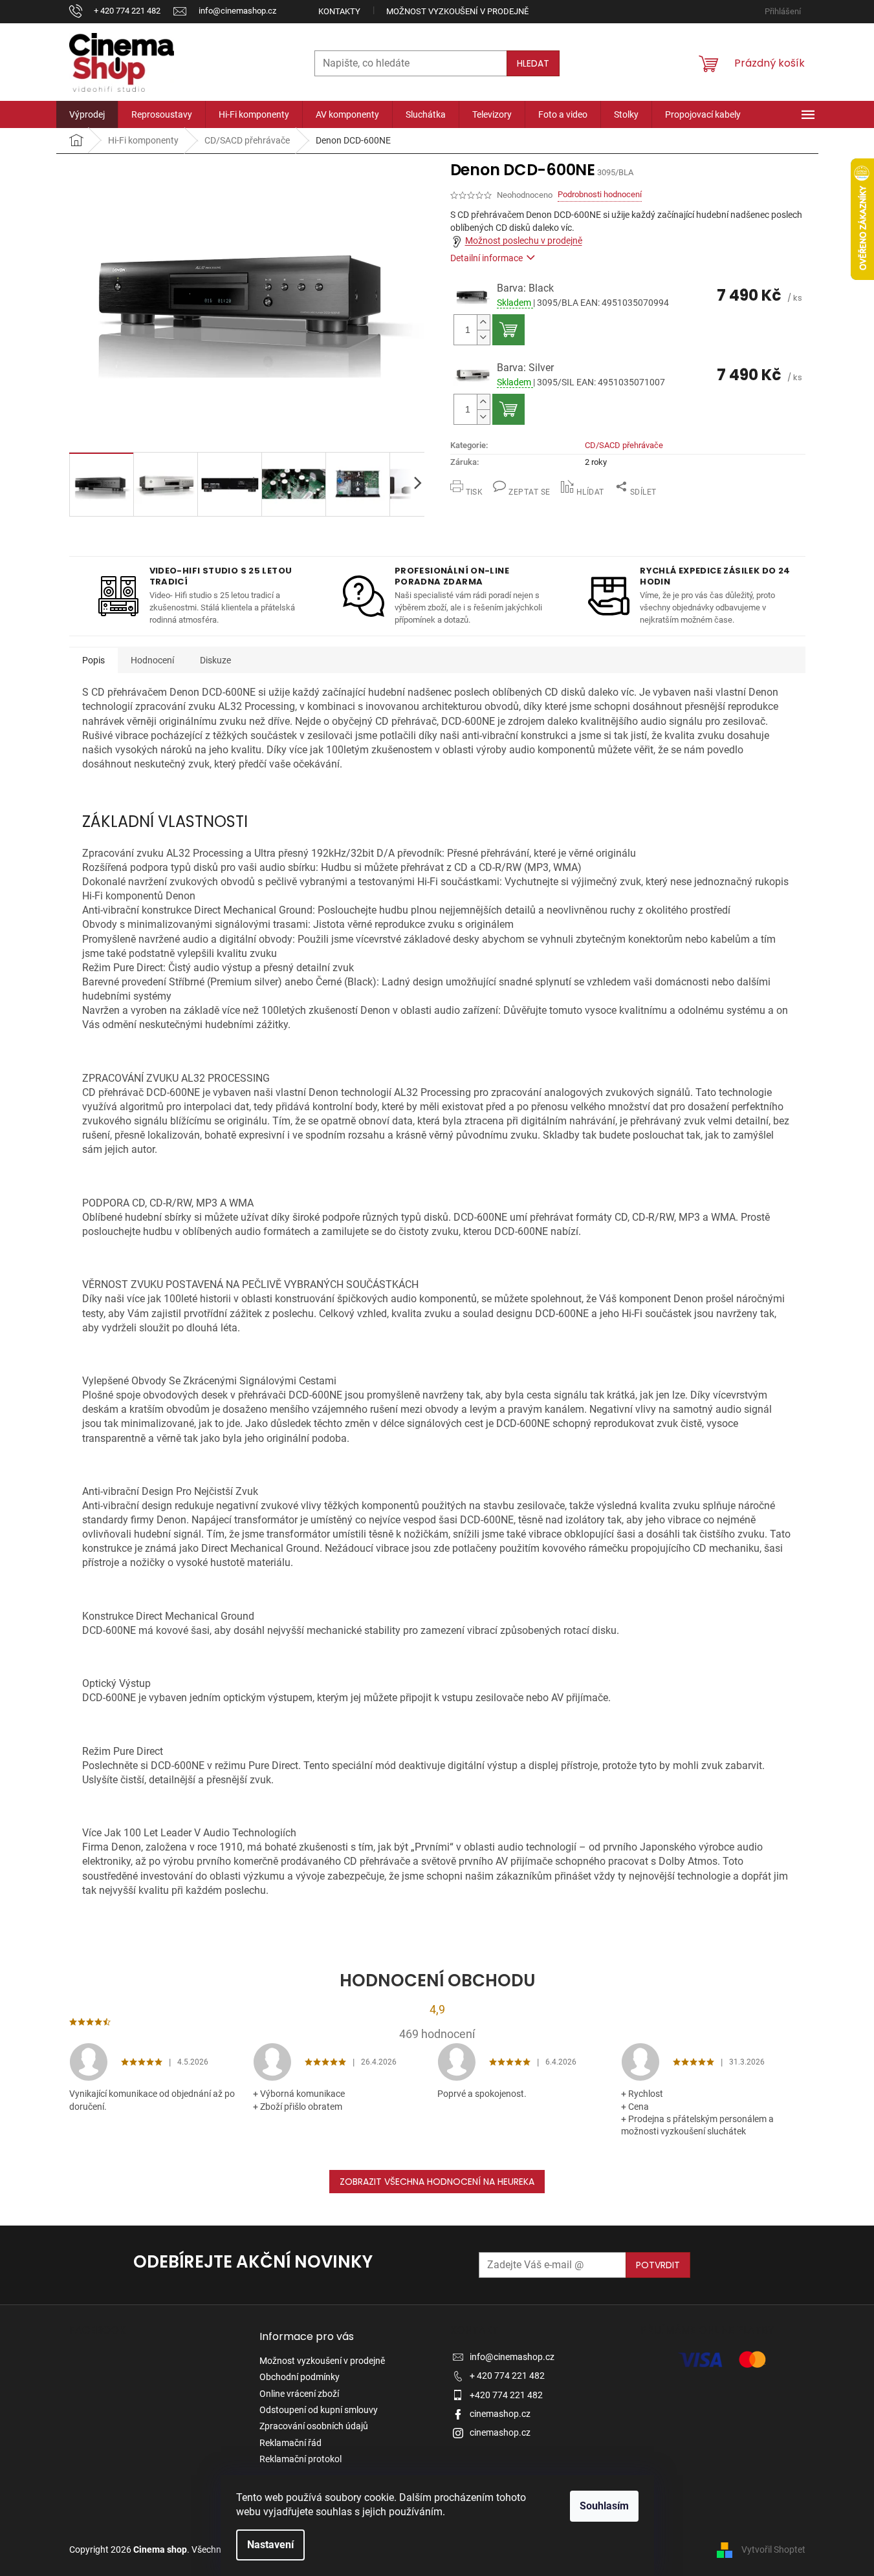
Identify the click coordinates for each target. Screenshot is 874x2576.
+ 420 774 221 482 (507, 2376)
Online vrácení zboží (299, 2394)
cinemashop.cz (500, 2414)
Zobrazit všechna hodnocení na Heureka (437, 2182)
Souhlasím (604, 2506)
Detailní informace (486, 258)
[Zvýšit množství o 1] (483, 322)
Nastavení (270, 2545)
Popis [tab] (93, 660)
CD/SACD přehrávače (624, 445)
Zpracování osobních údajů (314, 2426)
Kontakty (339, 11)
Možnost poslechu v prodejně (524, 241)
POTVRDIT (658, 2265)
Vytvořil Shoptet (773, 2549)
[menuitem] (87, 114)
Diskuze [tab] (215, 660)
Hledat (533, 63)
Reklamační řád (290, 2443)
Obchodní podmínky (300, 2377)
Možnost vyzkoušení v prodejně (457, 11)
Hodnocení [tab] (152, 660)
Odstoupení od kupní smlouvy (319, 2410)
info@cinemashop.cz (512, 2357)
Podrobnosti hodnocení (600, 194)
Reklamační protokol (300, 2459)
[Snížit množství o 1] (483, 337)
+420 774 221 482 (506, 2395)
